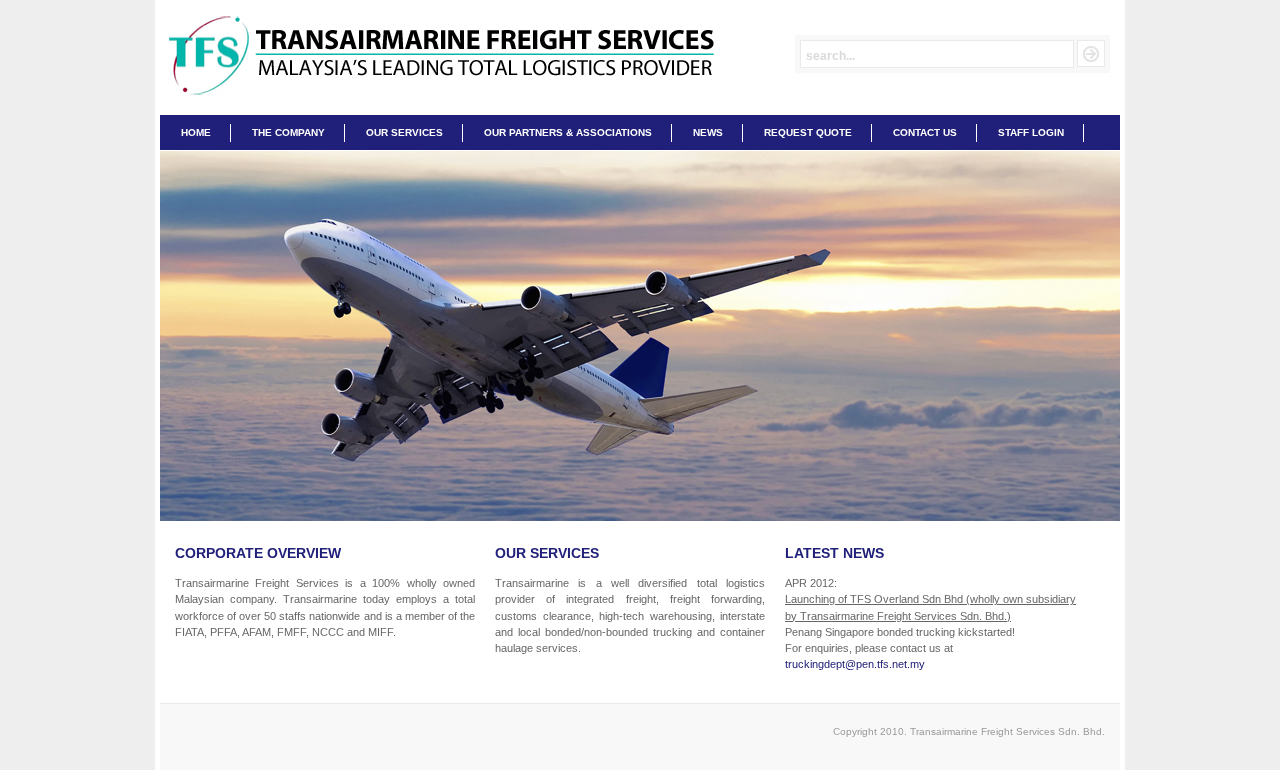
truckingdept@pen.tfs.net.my (855, 664)
